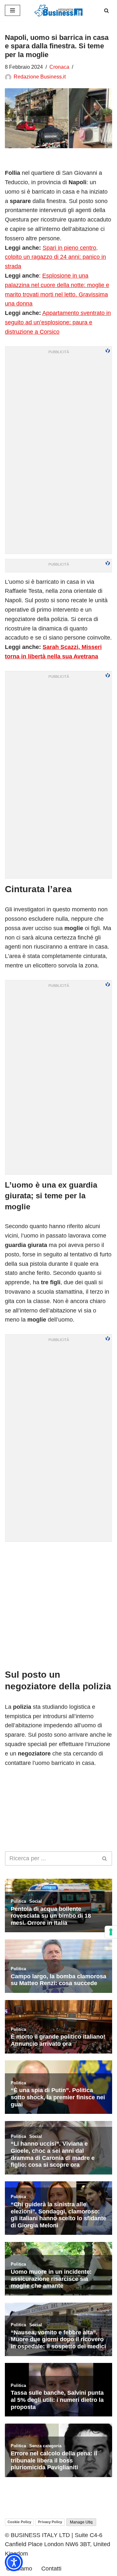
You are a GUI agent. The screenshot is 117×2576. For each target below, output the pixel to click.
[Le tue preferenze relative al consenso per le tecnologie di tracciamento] (111, 1932)
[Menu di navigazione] (13, 10)
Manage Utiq (81, 2522)
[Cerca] (106, 11)
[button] (14, 2562)
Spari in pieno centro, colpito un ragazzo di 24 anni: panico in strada (55, 257)
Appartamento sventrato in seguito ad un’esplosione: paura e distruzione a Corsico (58, 322)
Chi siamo (19, 2569)
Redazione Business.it (40, 77)
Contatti (51, 2569)
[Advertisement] (58, 1605)
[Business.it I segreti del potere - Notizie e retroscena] (58, 11)
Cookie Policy (19, 2522)
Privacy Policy (50, 2522)
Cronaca (59, 67)
